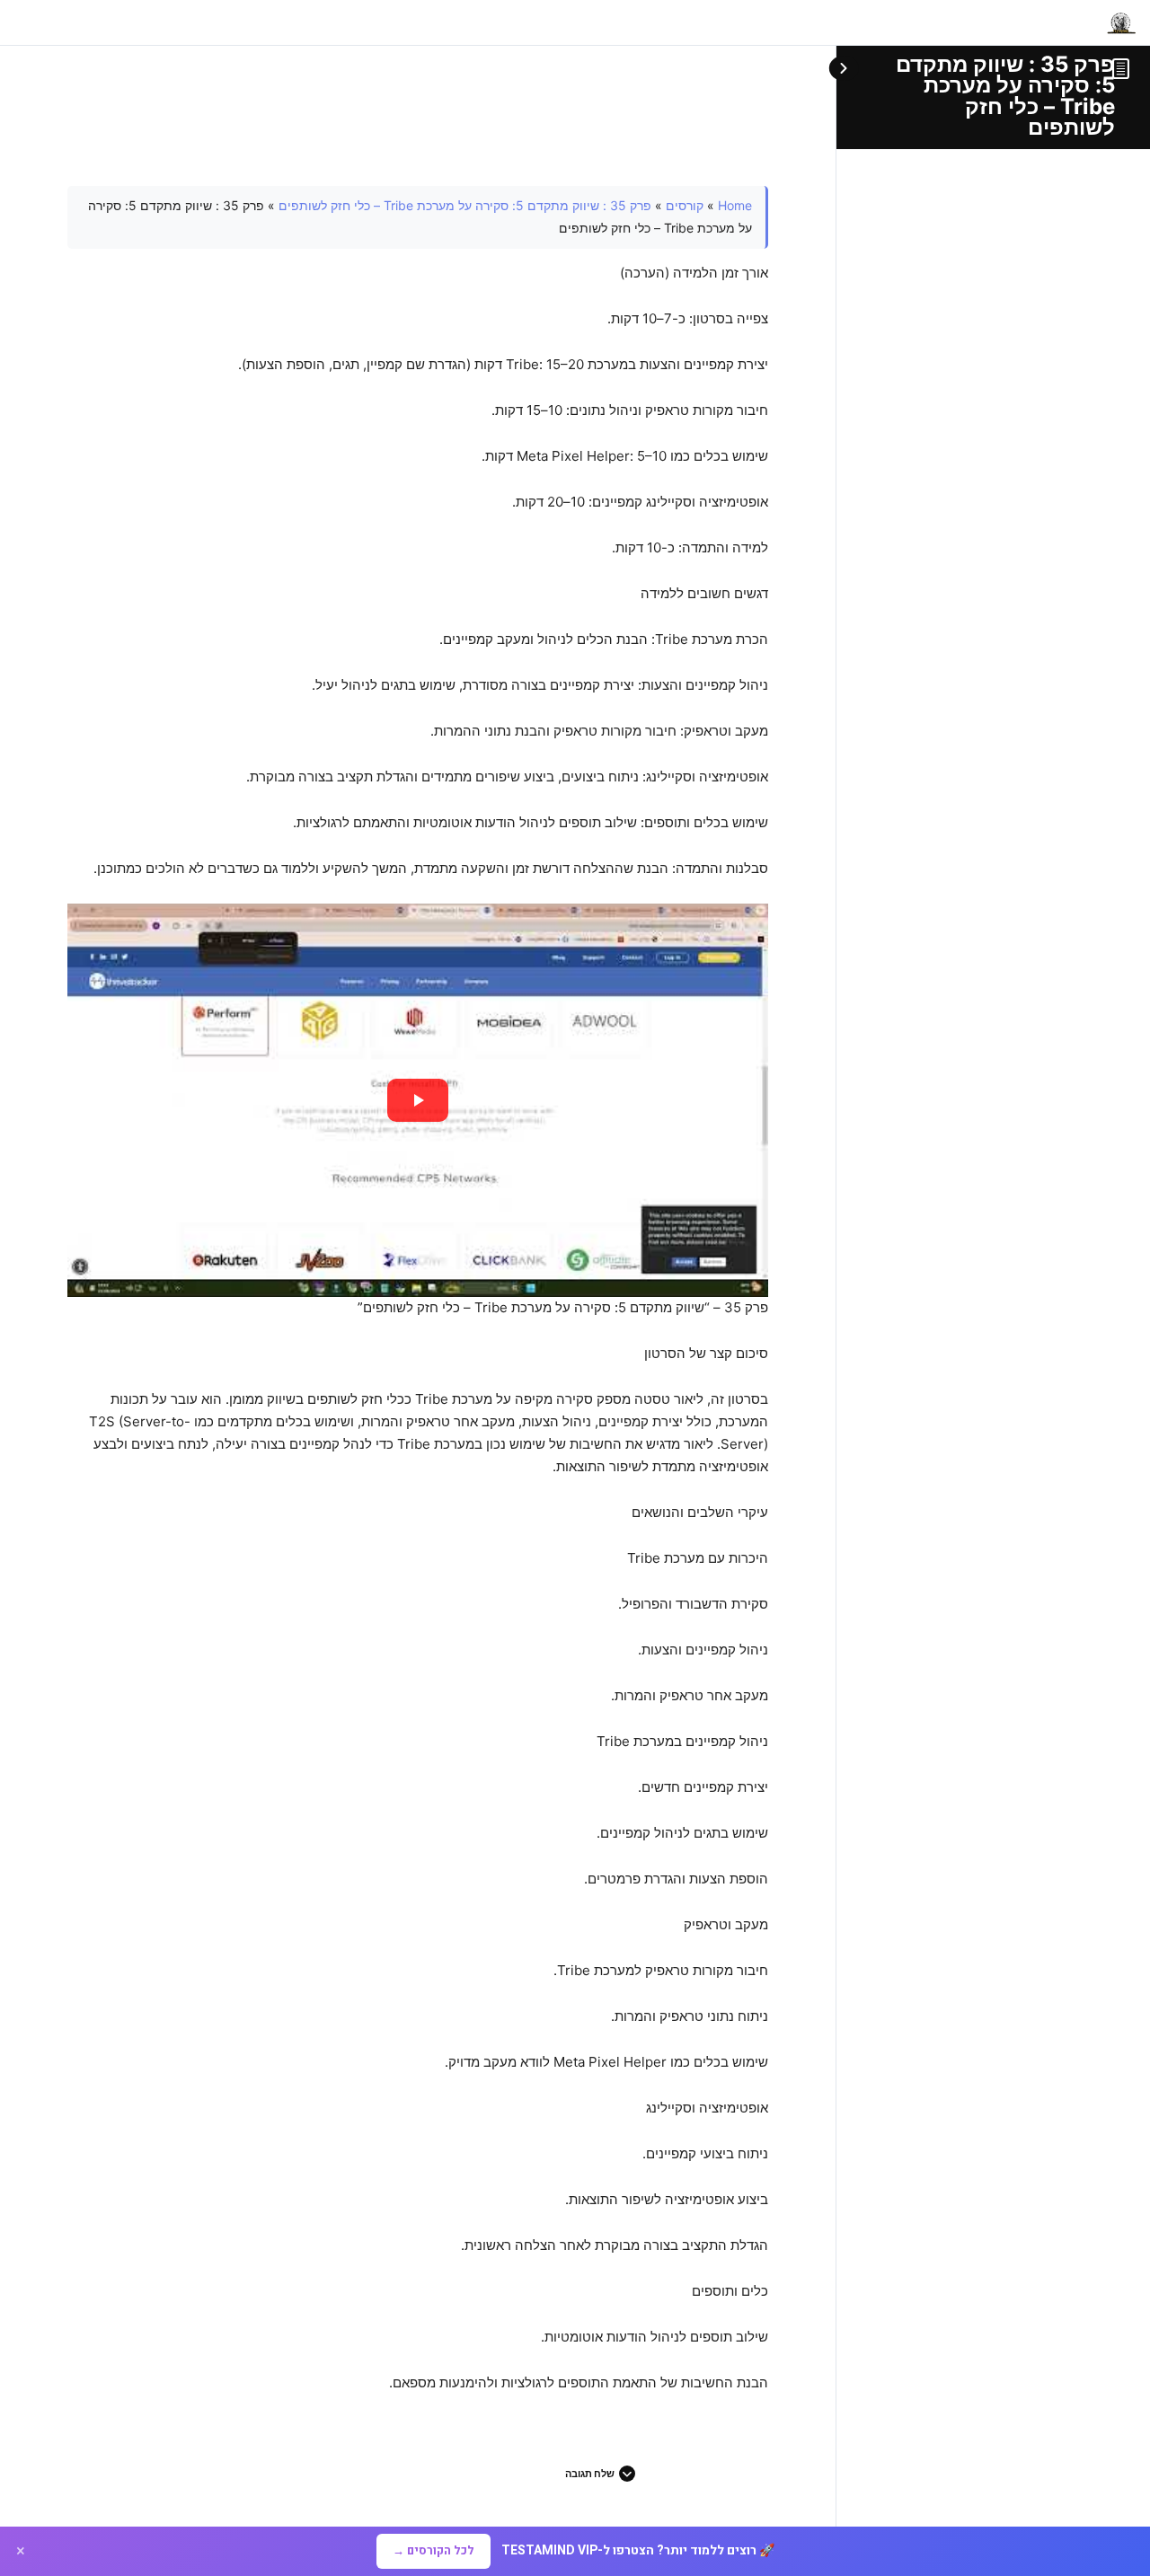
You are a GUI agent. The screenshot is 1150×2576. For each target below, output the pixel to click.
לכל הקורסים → (433, 2550)
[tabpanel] (418, 1290)
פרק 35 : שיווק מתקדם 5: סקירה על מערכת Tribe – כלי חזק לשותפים (1005, 96)
